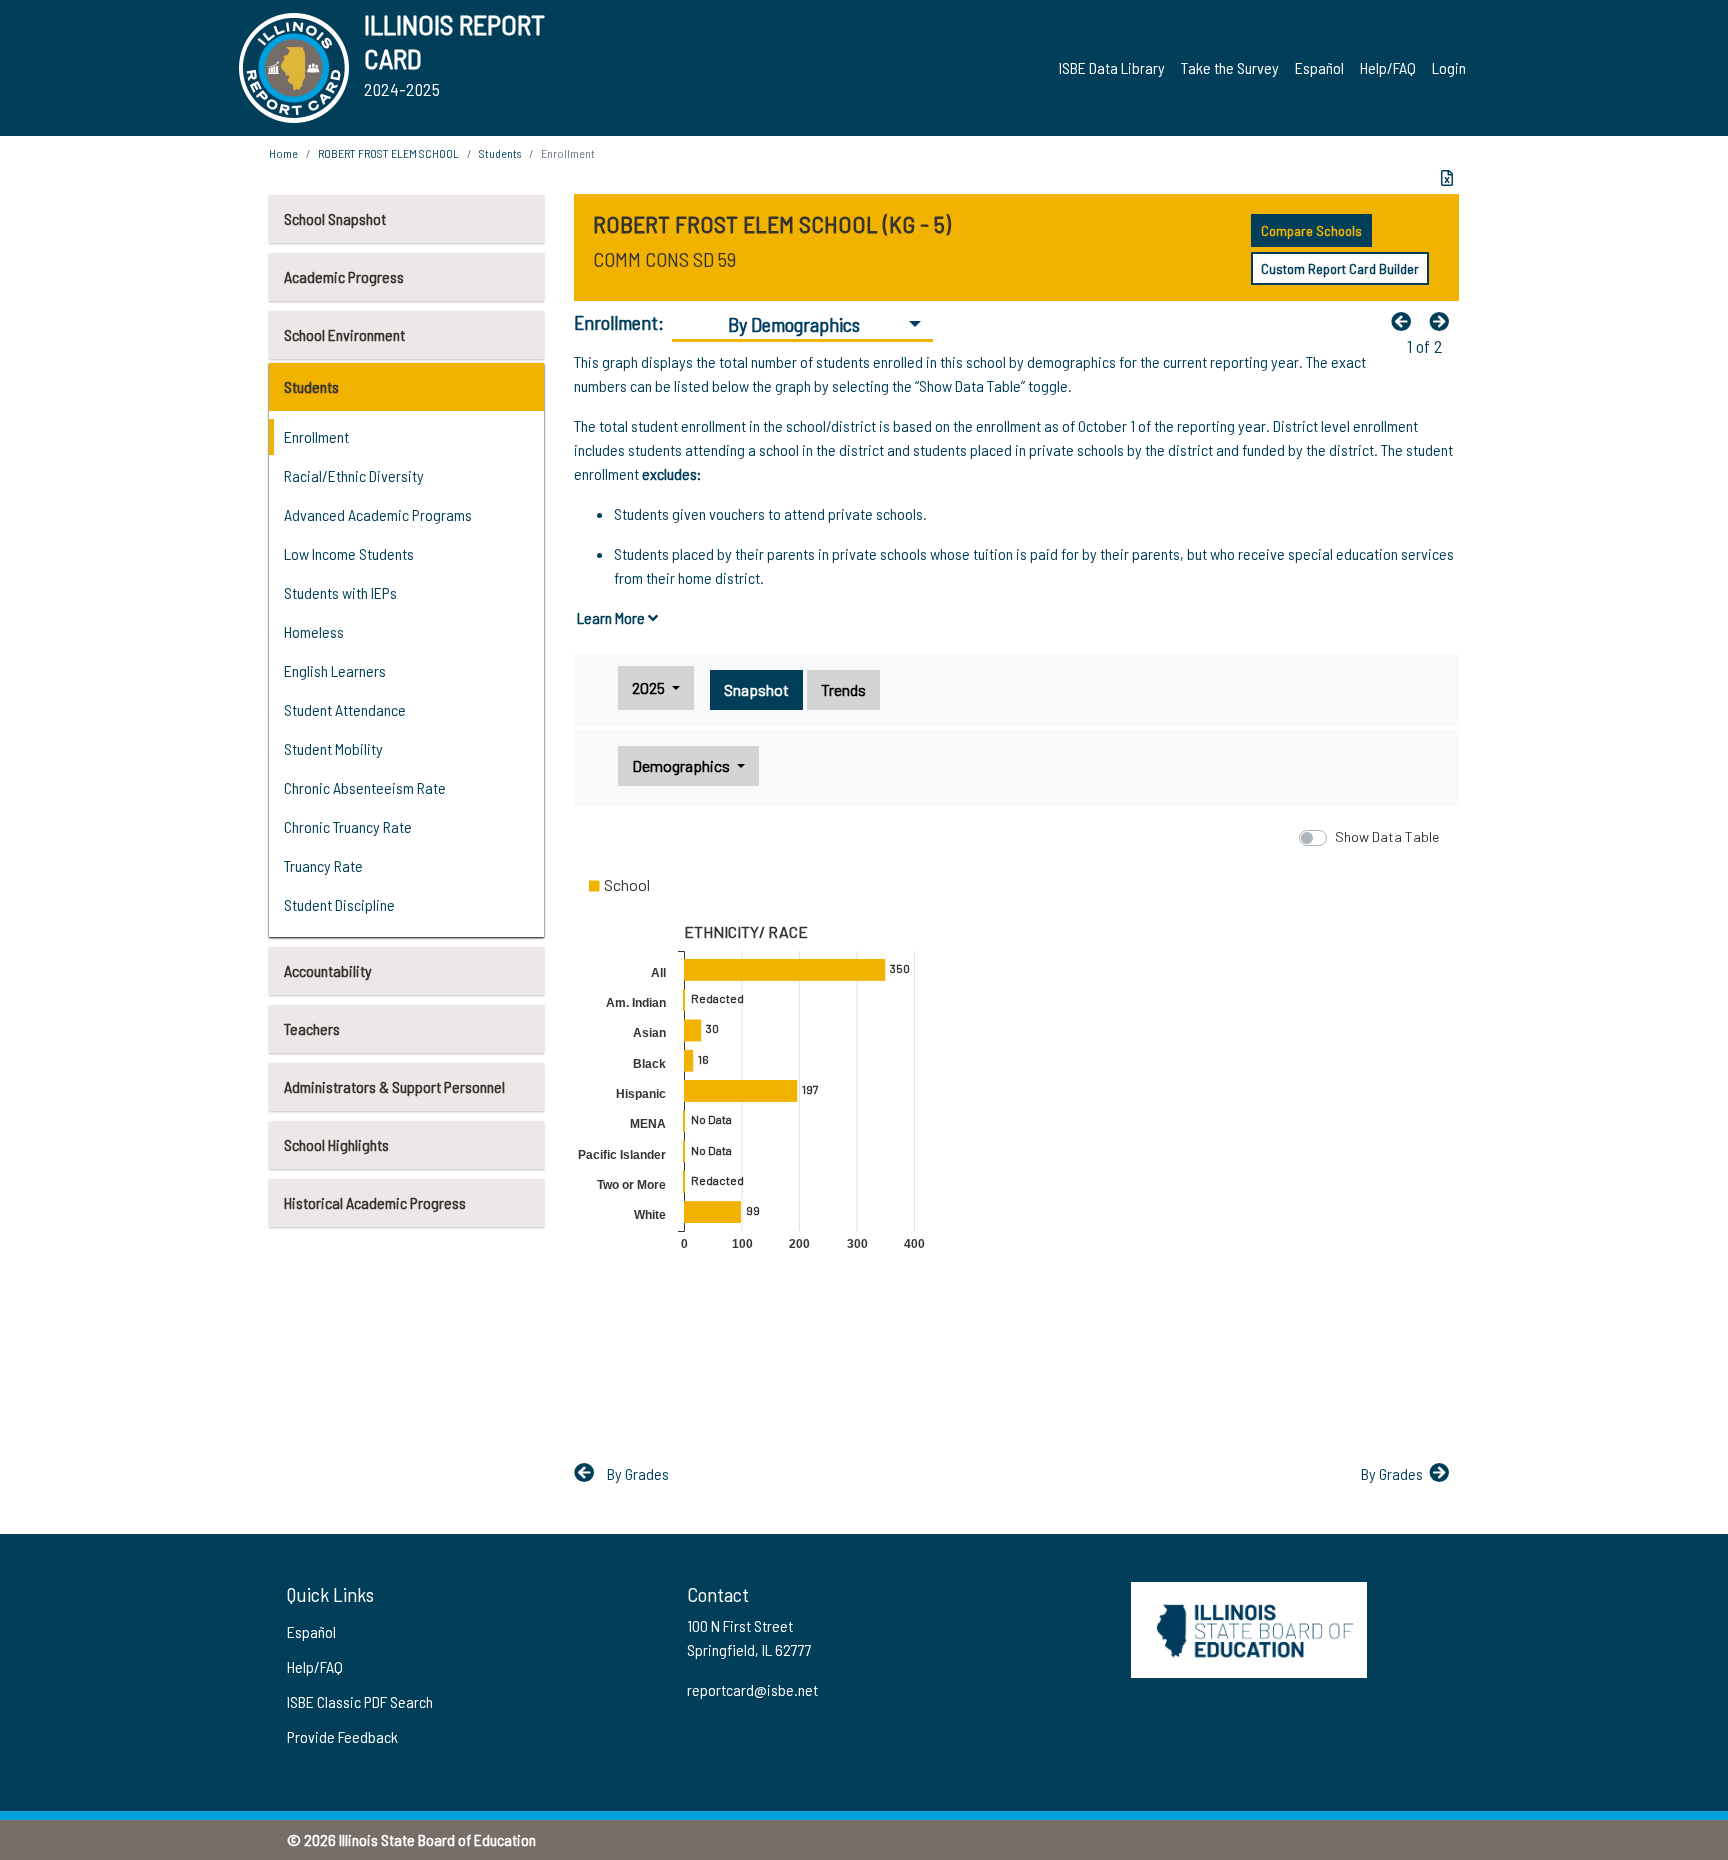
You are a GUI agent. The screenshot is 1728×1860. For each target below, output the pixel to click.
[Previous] (1406, 321)
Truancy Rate (323, 865)
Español (1319, 67)
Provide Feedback (342, 1736)
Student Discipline (339, 904)
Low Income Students (349, 553)
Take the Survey (1230, 67)
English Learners (335, 670)
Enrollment (316, 436)
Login (1449, 67)
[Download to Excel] (1447, 178)
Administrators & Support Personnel (394, 1086)
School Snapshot (335, 218)
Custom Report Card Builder (1340, 268)
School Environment (344, 334)
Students (311, 386)
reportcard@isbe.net (752, 1689)
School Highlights (336, 1144)
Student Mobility (333, 748)
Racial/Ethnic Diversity (354, 475)
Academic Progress (344, 276)
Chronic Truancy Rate (348, 826)
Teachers (312, 1028)
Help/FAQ (1388, 67)
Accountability (328, 970)
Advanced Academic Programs (378, 514)
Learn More (612, 617)
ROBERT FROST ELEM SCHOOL (388, 153)
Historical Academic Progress (375, 1202)
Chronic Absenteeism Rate (365, 787)
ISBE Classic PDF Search (360, 1701)
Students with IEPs (340, 592)
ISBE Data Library (1112, 67)
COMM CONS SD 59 (664, 259)
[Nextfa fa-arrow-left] (1444, 321)
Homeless (314, 631)
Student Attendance (345, 709)
